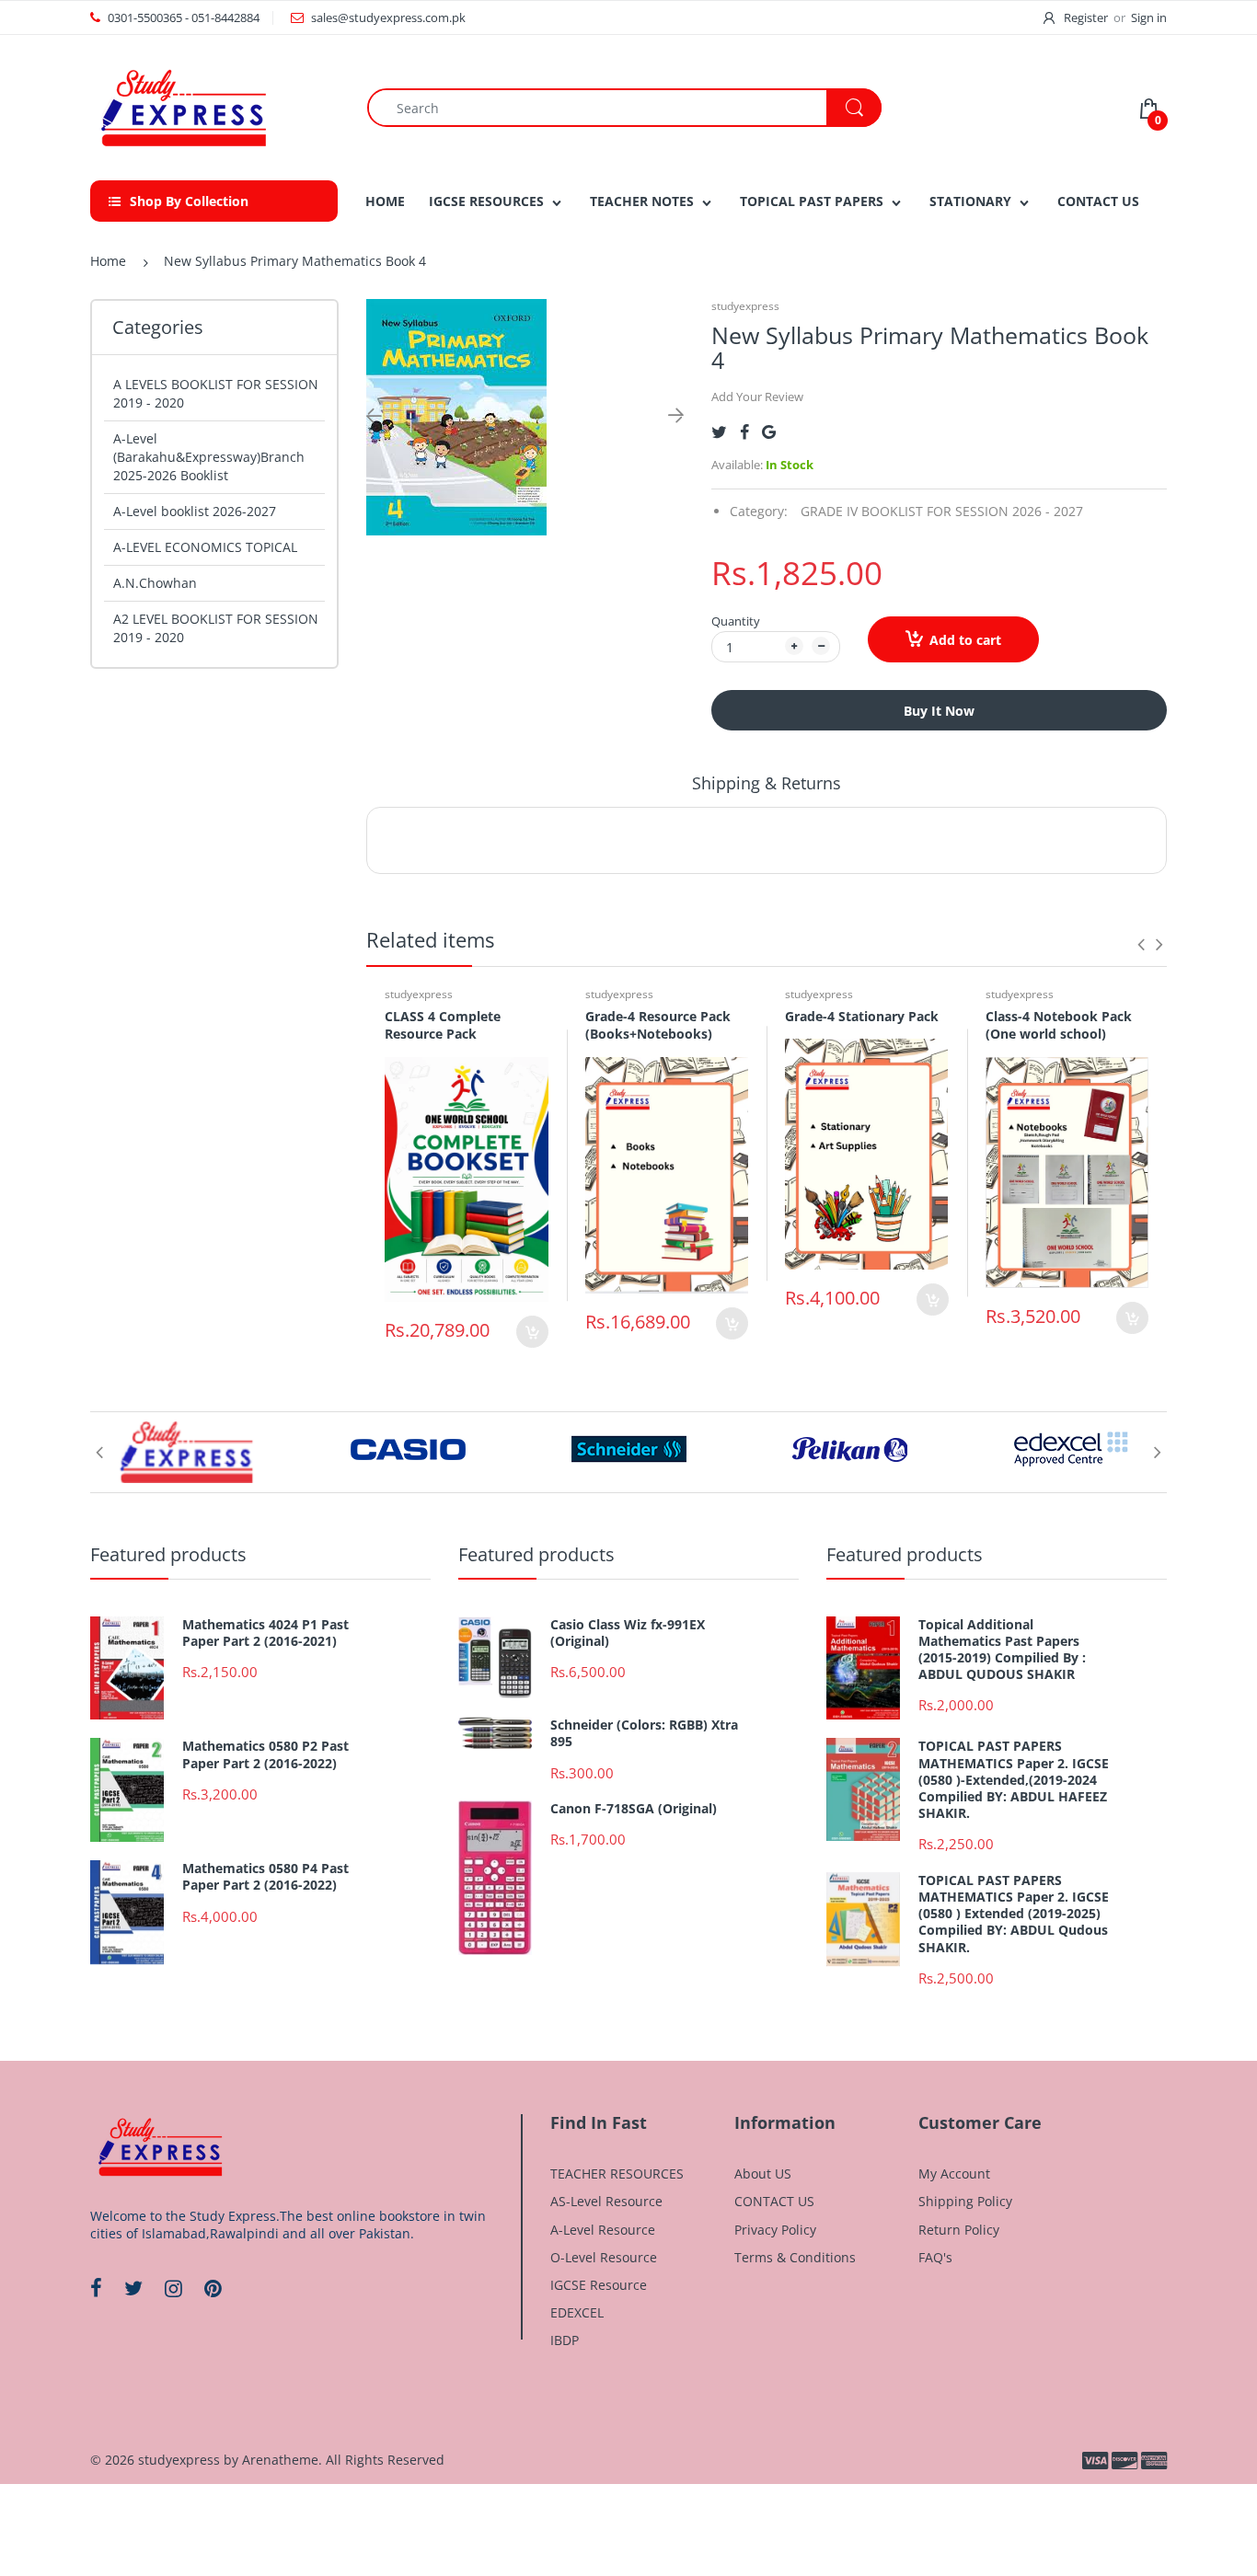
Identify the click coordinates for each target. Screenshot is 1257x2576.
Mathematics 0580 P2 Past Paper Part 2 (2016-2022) (265, 1754)
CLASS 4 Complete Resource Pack (443, 1025)
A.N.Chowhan (155, 583)
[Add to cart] (532, 1332)
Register (1086, 17)
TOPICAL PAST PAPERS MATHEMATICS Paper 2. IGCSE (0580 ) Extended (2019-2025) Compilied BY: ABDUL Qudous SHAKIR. (1014, 1914)
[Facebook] (744, 432)
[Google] (769, 432)
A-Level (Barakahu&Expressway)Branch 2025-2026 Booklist (209, 457)
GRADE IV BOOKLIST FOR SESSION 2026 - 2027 (942, 511)
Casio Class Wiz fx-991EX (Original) (628, 1633)
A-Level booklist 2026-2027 (195, 511)
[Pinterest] (213, 2288)
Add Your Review (757, 397)
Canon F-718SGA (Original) (634, 1809)
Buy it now (939, 711)
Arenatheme (280, 2460)
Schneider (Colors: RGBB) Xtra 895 (644, 1733)
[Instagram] (173, 2288)
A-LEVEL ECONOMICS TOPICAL (205, 547)
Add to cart (965, 640)
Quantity (736, 621)
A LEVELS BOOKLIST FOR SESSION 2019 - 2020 (216, 393)
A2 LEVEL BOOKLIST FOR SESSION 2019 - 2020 (216, 628)
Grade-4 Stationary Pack (862, 1016)
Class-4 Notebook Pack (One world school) (1059, 1025)
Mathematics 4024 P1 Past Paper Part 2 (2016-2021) (265, 1633)
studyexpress (745, 306)
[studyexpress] (182, 106)
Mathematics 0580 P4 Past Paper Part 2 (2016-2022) (265, 1877)
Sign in (1149, 17)
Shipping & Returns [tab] (767, 783)
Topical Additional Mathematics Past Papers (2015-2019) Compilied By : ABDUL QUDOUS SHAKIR (1002, 1650)
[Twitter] (719, 432)
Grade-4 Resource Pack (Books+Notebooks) (658, 1025)
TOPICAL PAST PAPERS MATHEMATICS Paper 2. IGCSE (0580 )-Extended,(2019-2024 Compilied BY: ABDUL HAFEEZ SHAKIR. (1014, 1780)
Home (108, 261)
